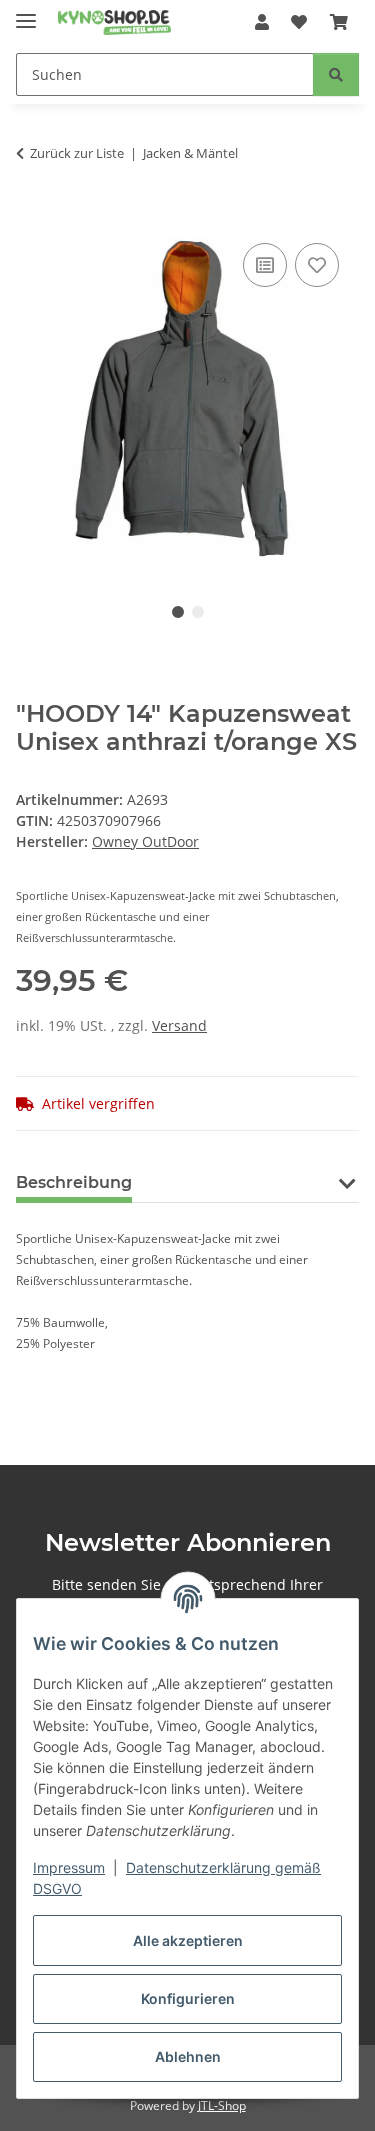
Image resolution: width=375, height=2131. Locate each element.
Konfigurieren (188, 1998)
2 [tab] (198, 612)
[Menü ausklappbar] (26, 12)
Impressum (69, 1867)
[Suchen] (336, 74)
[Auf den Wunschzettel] (317, 265)
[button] (262, 22)
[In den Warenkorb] (32, 216)
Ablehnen (188, 2056)
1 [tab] (178, 612)
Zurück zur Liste (77, 153)
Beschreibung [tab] (74, 1182)
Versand (179, 1025)
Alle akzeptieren (188, 1940)
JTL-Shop (222, 2105)
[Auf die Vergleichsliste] (265, 265)
